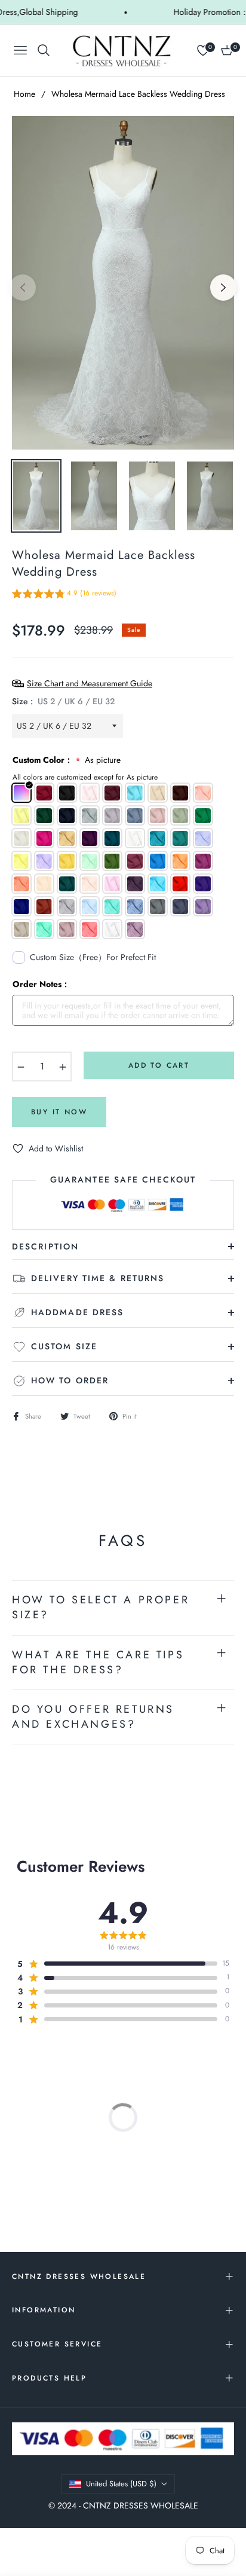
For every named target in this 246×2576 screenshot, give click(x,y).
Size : (63, 701)
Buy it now (59, 1112)
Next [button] (223, 288)
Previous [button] (23, 288)
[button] (64, 595)
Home (24, 94)
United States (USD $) (121, 2484)
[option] (123, 283)
